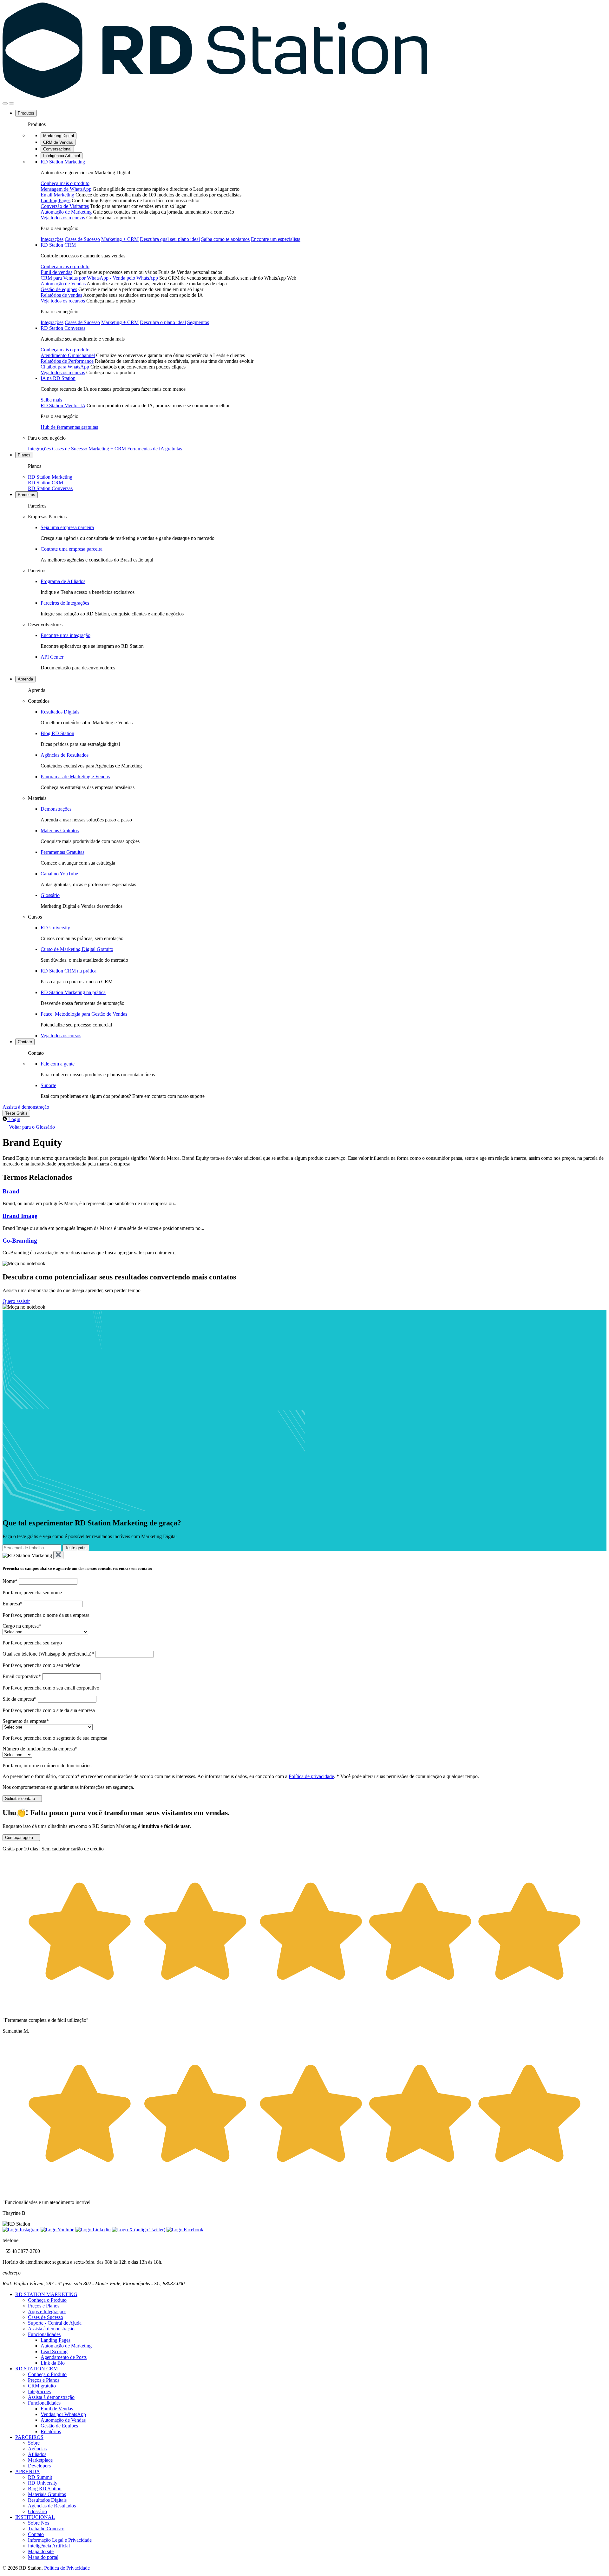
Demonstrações (56, 809)
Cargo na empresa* (22, 1626)
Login (14, 1119)
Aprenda (25, 679)
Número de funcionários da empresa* (40, 1749)
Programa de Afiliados (63, 581)
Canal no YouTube (59, 874)
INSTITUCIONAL (35, 2517)
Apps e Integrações (47, 2311)
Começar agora (19, 1838)
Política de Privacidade (67, 2568)
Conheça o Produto (47, 2300)
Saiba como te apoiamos (225, 239)
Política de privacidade (311, 1776)
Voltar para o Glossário (32, 1127)
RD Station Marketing (63, 162)
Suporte (48, 1085)
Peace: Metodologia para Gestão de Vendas (84, 1014)
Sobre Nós (39, 2523)
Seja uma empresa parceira (67, 527)
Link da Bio (53, 2363)
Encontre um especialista (276, 239)
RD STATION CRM (36, 2369)
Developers (39, 2466)
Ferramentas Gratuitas (62, 852)
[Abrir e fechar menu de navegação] (5, 103)
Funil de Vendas (57, 2409)
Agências (37, 2449)
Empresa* (13, 1604)
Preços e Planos (44, 2306)
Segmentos (198, 322)
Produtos (26, 113)
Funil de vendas (56, 272)
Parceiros (26, 495)
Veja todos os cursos (61, 1036)
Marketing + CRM (120, 239)
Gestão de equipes (59, 289)
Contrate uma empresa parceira (72, 549)
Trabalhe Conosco (46, 2529)
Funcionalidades (44, 2334)
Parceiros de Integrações (65, 603)
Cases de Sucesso (82, 239)
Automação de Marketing (66, 212)
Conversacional (57, 149)
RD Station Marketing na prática (73, 992)
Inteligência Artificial (62, 156)
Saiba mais (51, 400)
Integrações (52, 239)
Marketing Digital (59, 136)
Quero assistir (16, 1301)
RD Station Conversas (63, 328)
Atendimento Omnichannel (68, 355)
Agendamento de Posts (64, 2357)
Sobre (34, 2443)
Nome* (10, 1581)
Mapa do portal (43, 2557)
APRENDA (28, 2471)
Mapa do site (41, 2551)
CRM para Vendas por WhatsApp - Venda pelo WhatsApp (99, 278)
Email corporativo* (22, 1676)
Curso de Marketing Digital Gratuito (77, 949)
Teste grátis (76, 1548)
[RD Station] (215, 96)
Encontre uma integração (65, 635)
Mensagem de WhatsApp (66, 189)
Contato (25, 1042)
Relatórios (51, 2431)
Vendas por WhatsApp (63, 2414)
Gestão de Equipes (59, 2426)
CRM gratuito (42, 2386)
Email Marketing (57, 195)
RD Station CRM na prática (69, 971)
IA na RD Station (58, 378)
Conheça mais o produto (65, 183)
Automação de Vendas (63, 284)
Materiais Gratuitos (60, 830)
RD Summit (40, 2477)
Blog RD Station (57, 733)
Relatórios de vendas (61, 295)
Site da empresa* (20, 1699)
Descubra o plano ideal (163, 322)
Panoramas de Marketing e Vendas (75, 777)
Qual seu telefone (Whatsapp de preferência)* (48, 1654)
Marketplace (40, 2460)
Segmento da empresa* (26, 1721)
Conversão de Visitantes (65, 206)
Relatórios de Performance (67, 361)
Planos (24, 455)
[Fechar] (58, 1555)
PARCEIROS (29, 2437)
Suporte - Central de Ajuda (55, 2323)
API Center (52, 657)
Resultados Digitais (60, 712)
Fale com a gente (58, 1064)
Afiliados (37, 2454)
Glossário (50, 895)
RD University (55, 928)
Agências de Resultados (65, 755)
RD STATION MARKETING (46, 2294)
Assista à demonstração (26, 1107)
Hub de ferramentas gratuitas (69, 427)
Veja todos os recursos (63, 218)
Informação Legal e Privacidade (60, 2540)
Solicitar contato (20, 1799)
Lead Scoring (54, 2351)
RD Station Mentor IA (63, 405)
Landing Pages (56, 200)
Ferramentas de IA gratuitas (155, 449)
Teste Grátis (16, 1113)
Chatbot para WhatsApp (65, 367)
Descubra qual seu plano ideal (170, 239)
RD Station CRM (58, 245)
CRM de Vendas (58, 142)
